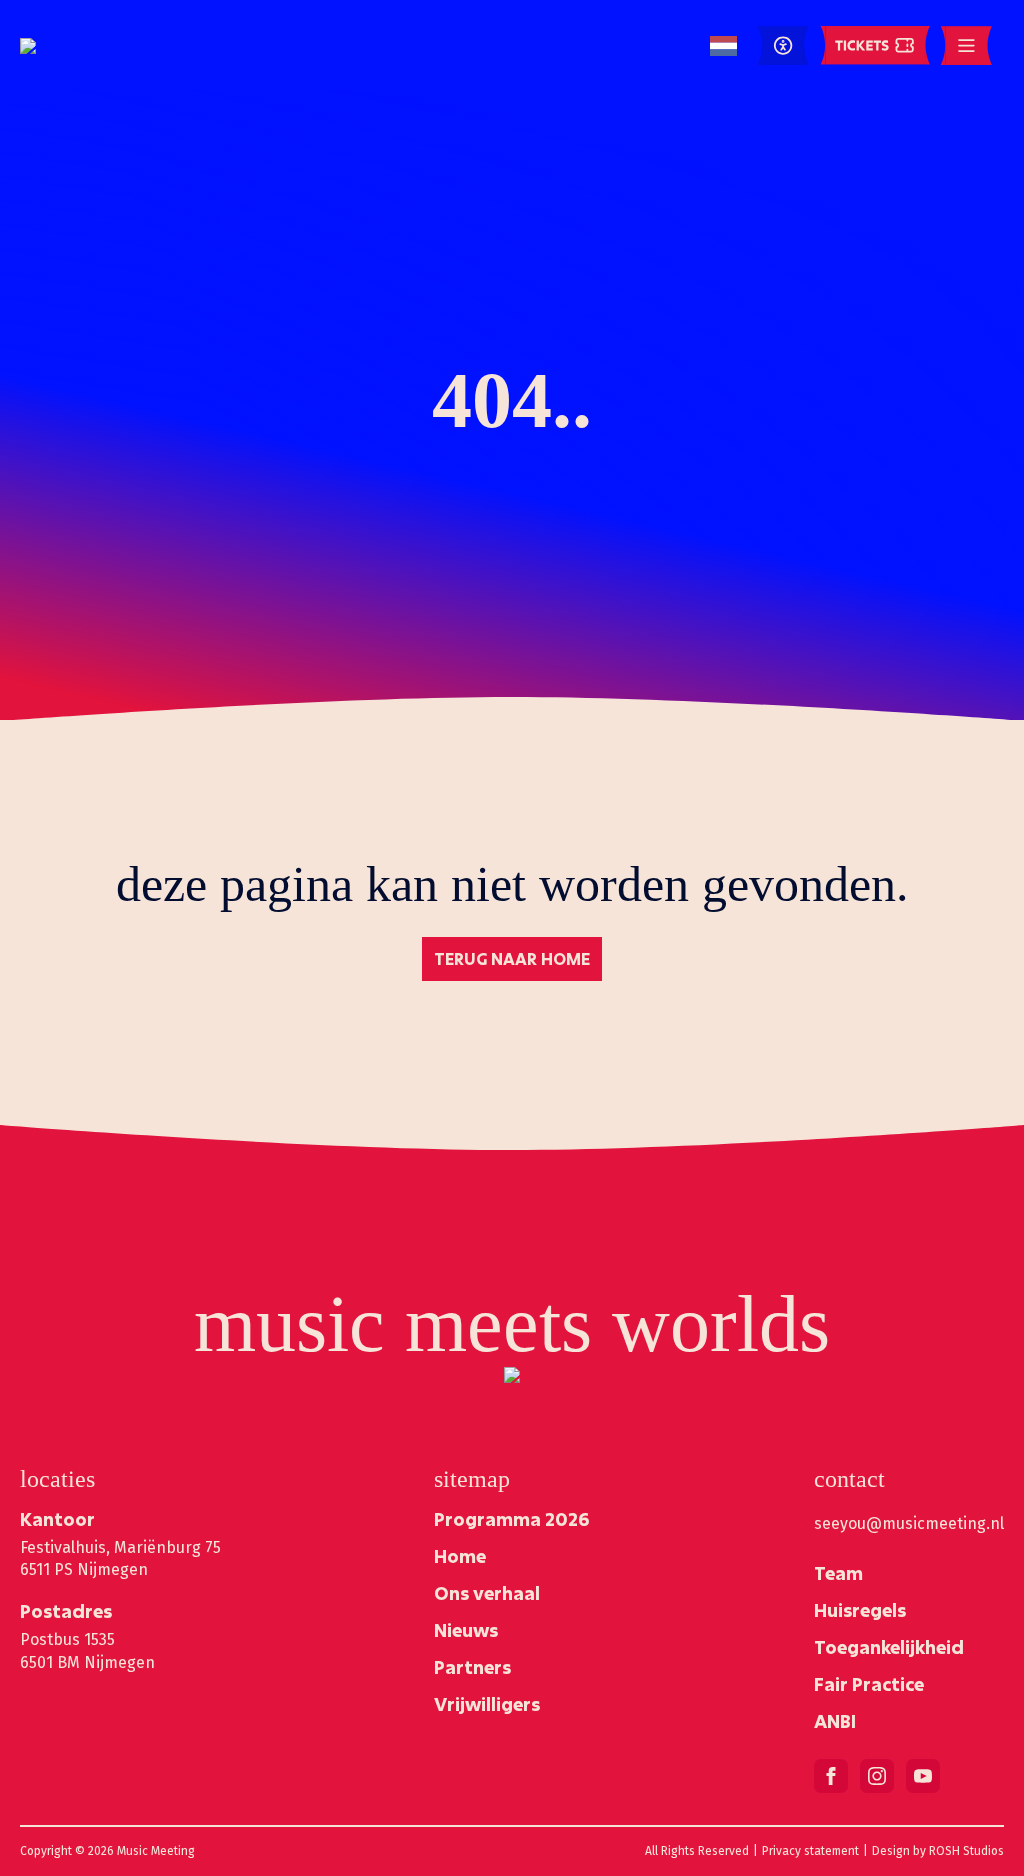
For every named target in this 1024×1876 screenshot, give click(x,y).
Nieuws (466, 1630)
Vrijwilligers (487, 1704)
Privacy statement (810, 1851)
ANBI (835, 1721)
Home (460, 1556)
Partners (472, 1667)
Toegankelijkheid (889, 1647)
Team (838, 1573)
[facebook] (831, 1776)
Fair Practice (869, 1684)
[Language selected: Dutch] (723, 46)
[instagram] (877, 1776)
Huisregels (860, 1610)
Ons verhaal (487, 1593)
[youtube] (923, 1776)
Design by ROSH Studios (938, 1851)
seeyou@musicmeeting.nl (909, 1523)
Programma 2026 (511, 1519)
